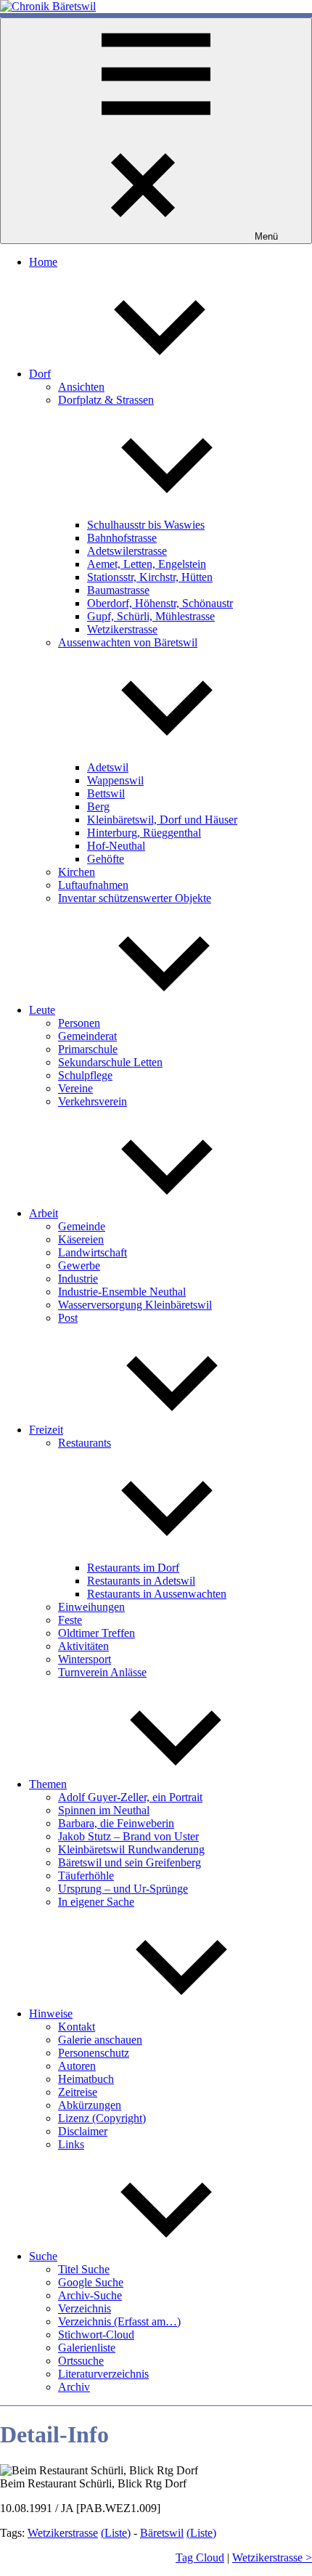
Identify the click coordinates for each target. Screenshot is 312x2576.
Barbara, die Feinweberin (116, 1823)
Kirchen (77, 872)
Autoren (77, 2066)
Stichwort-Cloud (96, 2335)
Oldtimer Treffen (97, 1633)
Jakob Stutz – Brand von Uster (128, 1836)
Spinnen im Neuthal (104, 1810)
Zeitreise (78, 2092)
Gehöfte (106, 859)
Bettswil (106, 793)
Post (68, 1318)
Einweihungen (91, 1607)
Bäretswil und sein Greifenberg (130, 1862)
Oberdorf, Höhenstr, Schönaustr (160, 603)
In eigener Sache (96, 1902)
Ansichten (81, 387)
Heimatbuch (86, 2079)
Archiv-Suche (90, 2295)
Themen (48, 1784)
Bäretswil (162, 2533)
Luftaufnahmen (93, 885)
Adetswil (108, 767)
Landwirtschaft (93, 1252)
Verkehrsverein (93, 1101)
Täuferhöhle (86, 1876)
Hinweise (51, 2014)
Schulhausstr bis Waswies (146, 525)
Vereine (75, 1088)
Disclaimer (83, 2131)
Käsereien (81, 1239)
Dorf (40, 374)
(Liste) (116, 2533)
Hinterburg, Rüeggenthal (144, 833)
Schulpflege (85, 1075)
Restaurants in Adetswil (141, 1581)
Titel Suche (84, 2269)
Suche (43, 2256)
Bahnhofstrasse (122, 538)
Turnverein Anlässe (102, 1672)
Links (71, 2144)
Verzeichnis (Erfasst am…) (119, 2321)
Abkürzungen (90, 2105)
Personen (79, 1023)
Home (43, 262)
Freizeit (46, 1430)
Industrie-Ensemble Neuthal (122, 1292)
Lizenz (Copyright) (102, 2118)
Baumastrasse (118, 590)
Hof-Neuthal (116, 846)
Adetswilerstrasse (127, 551)
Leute (42, 1010)
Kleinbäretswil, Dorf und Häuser (162, 820)
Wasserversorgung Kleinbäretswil (135, 1305)
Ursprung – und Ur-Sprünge (123, 1889)
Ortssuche (81, 2361)
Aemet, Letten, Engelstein (147, 564)
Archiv (74, 2387)
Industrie (78, 1279)
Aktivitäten (83, 1646)
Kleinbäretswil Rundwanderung (131, 1849)
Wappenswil (115, 780)
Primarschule (88, 1049)
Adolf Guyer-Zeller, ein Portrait (130, 1797)
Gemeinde (82, 1226)
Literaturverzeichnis (103, 2374)
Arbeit (44, 1213)
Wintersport (85, 1659)
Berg (98, 806)
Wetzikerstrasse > (272, 2557)
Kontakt (77, 2027)
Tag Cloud (200, 2557)
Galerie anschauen (100, 2040)
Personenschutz (94, 2053)
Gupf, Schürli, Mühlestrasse (151, 616)
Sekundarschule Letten (110, 1062)
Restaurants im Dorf (133, 1568)
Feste (70, 1620)
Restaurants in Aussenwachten (157, 1594)
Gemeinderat (87, 1036)
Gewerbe (79, 1265)
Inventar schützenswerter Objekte (135, 898)
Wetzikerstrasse (122, 629)
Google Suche (91, 2282)
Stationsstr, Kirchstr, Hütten (150, 577)
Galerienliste (87, 2348)
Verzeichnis (85, 2308)
